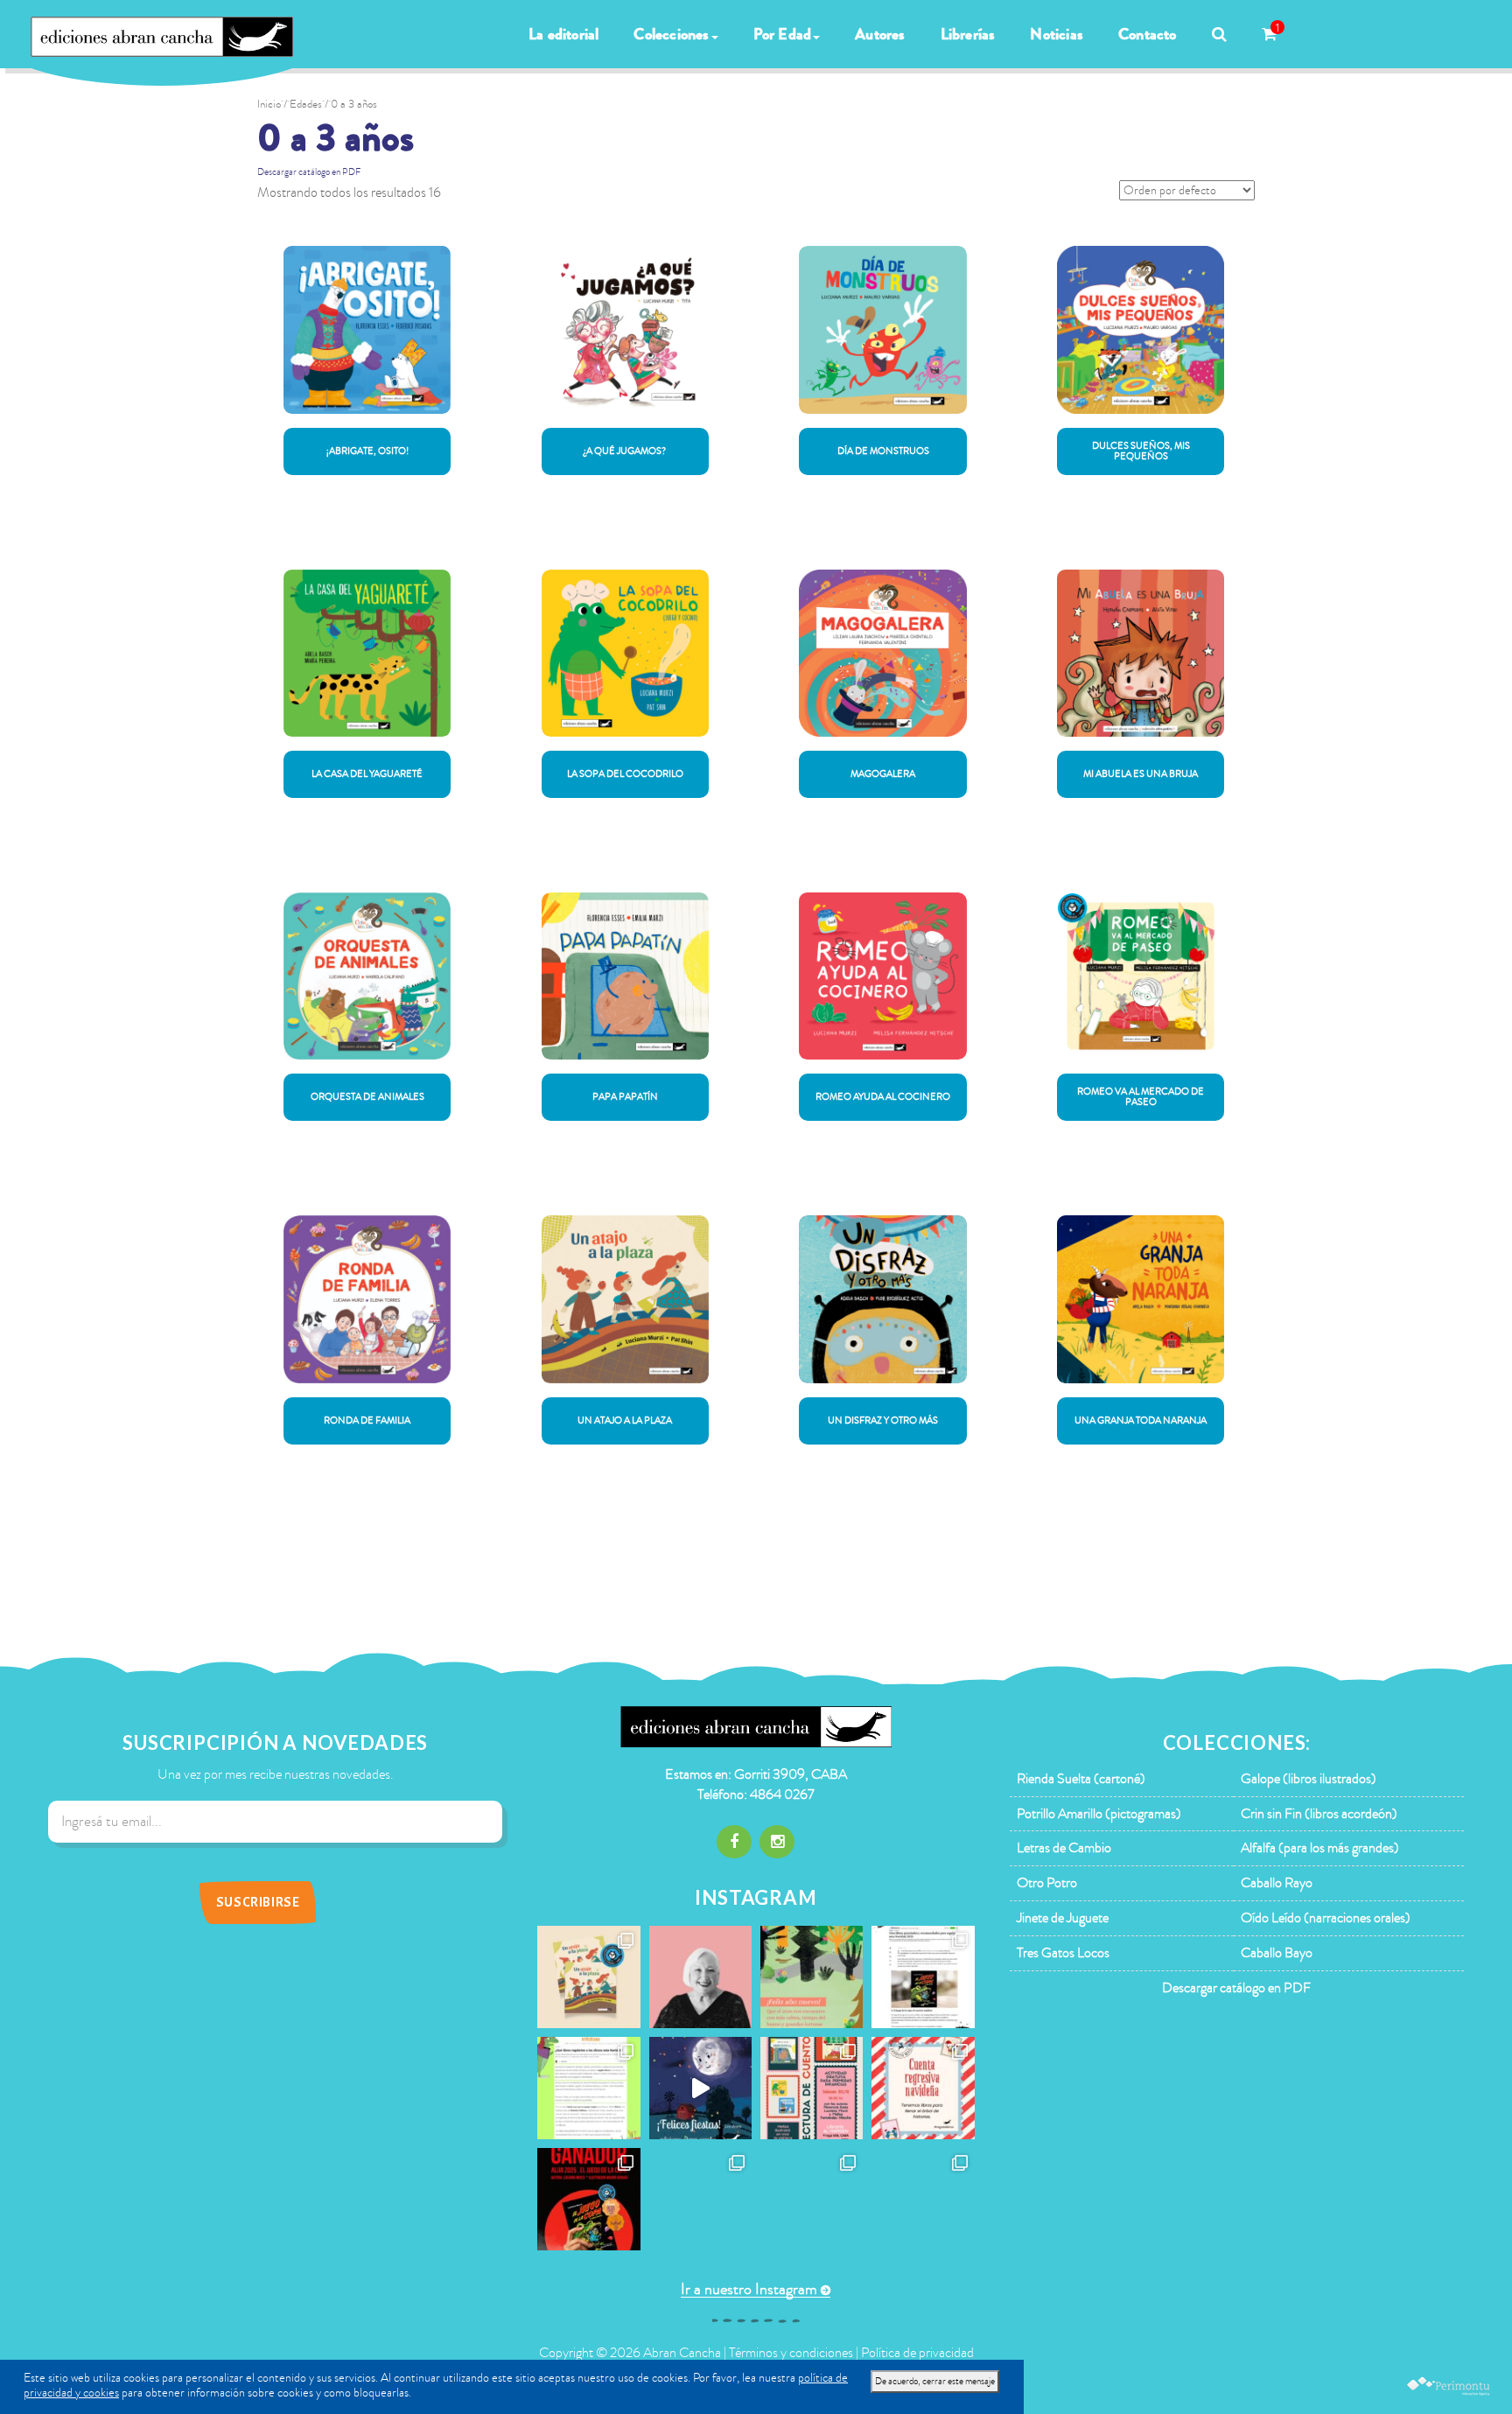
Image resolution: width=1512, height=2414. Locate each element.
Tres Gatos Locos (1063, 1953)
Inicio (269, 104)
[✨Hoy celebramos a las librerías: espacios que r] (812, 2199)
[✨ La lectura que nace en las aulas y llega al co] (588, 2199)
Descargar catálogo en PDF (309, 172)
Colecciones (671, 34)
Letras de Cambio (1064, 1848)
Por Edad (783, 34)
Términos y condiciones (791, 2353)
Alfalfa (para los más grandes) (1320, 1848)
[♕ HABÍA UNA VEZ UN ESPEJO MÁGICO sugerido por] (588, 2088)
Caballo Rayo (1277, 1883)
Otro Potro (1047, 1883)
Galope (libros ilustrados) (1309, 1779)
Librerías (968, 34)
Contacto (1148, 34)
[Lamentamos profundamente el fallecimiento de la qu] (700, 1977)
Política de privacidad (917, 2353)
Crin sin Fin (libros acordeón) (1319, 1814)
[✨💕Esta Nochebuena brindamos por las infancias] (700, 2088)
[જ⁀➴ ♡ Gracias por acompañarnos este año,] (812, 1977)
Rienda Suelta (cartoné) (1081, 1779)
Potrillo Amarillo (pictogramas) (1099, 1814)
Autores (880, 34)
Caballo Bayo (1277, 1953)
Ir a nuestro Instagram (749, 2289)
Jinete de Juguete (1063, 1918)
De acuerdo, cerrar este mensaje (935, 2381)
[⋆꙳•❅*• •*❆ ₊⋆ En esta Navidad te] (923, 2088)
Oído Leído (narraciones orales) (1326, 1918)
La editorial (563, 34)
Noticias (1057, 34)
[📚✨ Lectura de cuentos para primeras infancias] (812, 2088)
